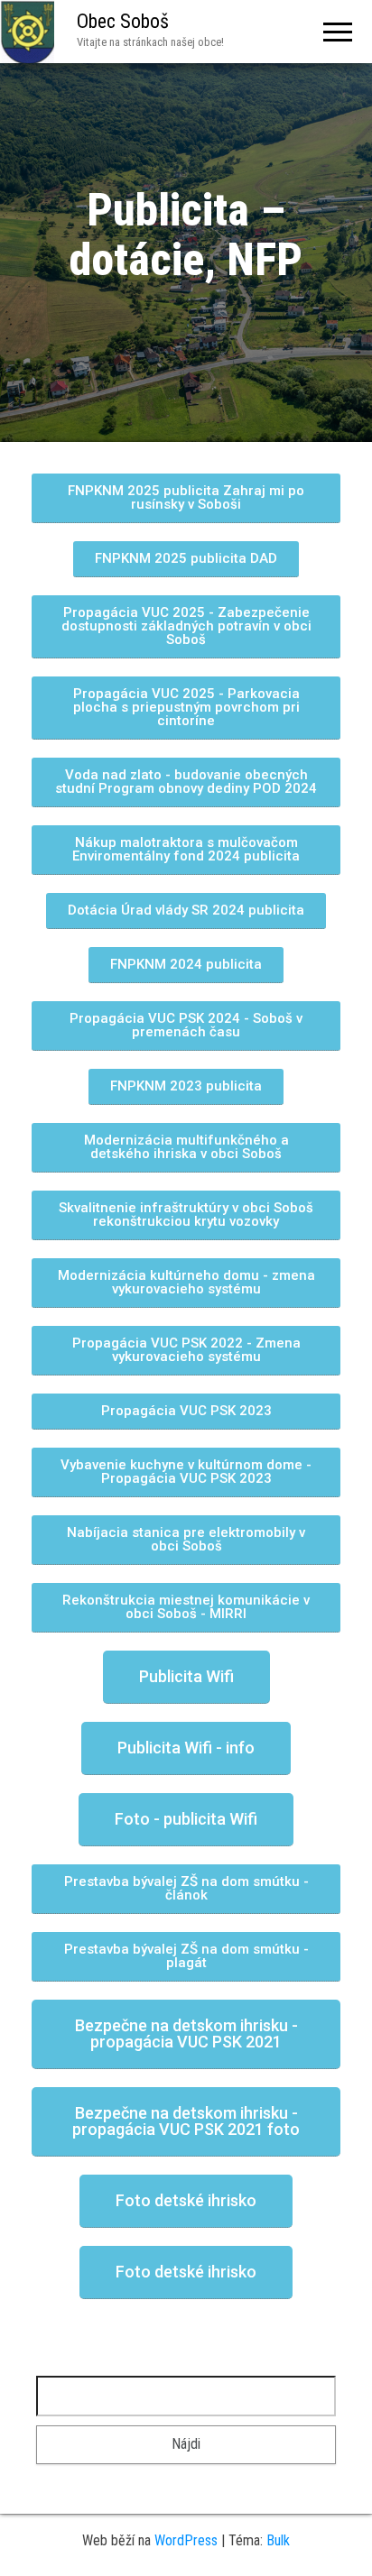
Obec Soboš (123, 21)
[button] (186, 498)
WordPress (186, 2540)
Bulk (278, 2540)
